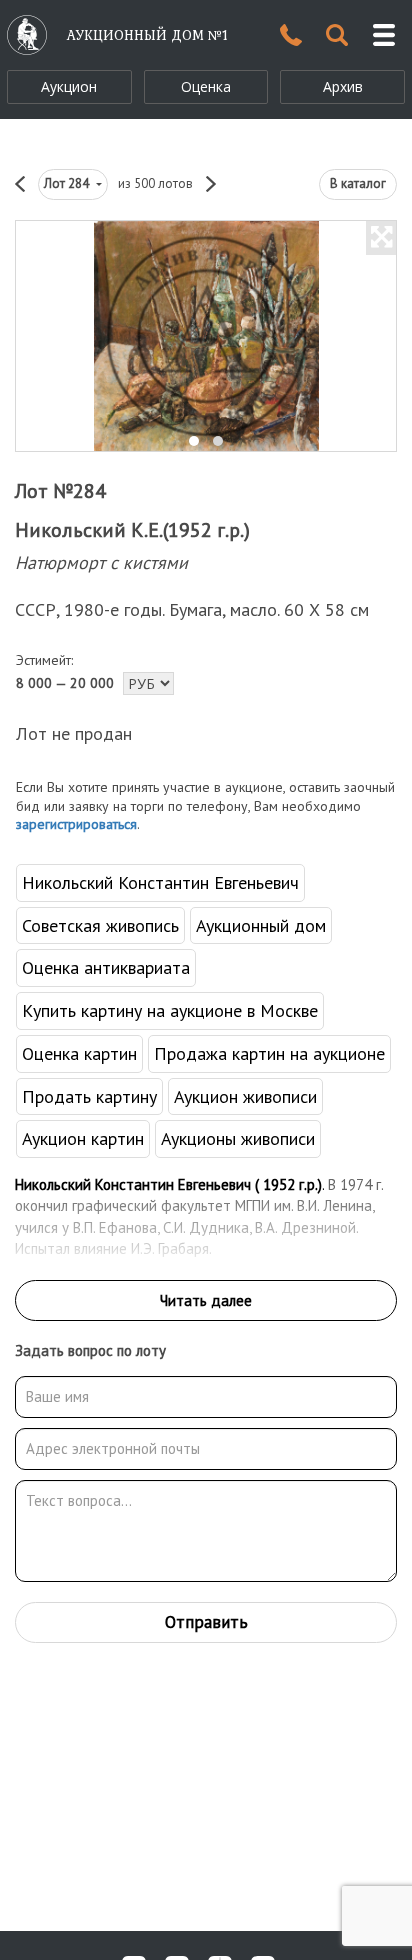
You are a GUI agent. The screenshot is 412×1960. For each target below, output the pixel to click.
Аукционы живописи (238, 1138)
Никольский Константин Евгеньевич (160, 882)
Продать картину (89, 1096)
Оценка (206, 86)
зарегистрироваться (76, 824)
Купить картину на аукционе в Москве (170, 1010)
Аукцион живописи (245, 1096)
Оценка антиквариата (106, 967)
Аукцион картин (83, 1138)
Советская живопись (100, 925)
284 (68, 183)
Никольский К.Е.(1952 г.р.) (132, 530)
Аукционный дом (261, 925)
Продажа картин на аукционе (269, 1053)
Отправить (206, 1622)
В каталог (358, 183)
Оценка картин (79, 1053)
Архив (343, 86)
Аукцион (69, 86)
